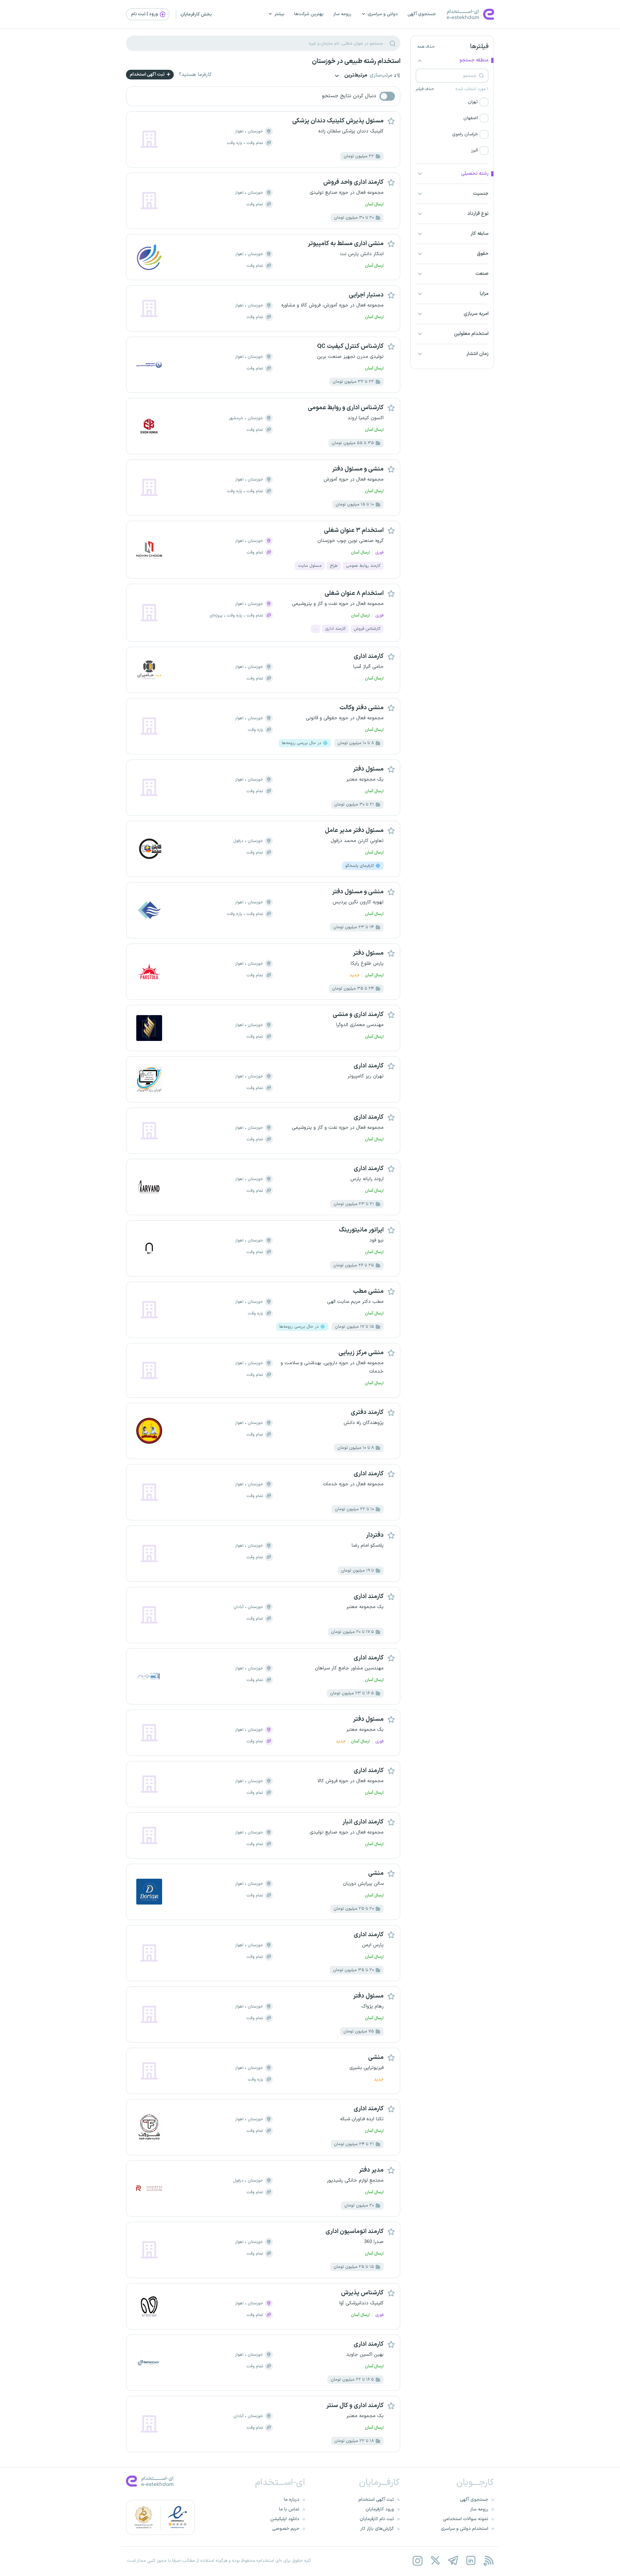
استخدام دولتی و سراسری (465, 2529)
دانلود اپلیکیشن (285, 2519)
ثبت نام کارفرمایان (377, 2519)
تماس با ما (289, 2509)
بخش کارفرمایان (196, 14)
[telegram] (453, 2561)
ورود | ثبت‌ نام (145, 14)
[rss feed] (488, 2561)
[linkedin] (471, 2561)
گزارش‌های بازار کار (377, 2529)
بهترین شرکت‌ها (309, 14)
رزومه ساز (342, 14)
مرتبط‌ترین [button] (355, 76)
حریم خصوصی (286, 2529)
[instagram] (417, 2561)
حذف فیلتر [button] (425, 89)
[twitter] (435, 2561)
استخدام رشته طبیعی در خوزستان (356, 61)
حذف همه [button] (426, 47)
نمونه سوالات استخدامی (465, 2519)
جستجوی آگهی (422, 14)
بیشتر (279, 14)
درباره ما (292, 2500)
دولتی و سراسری (383, 14)
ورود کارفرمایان (380, 2509)
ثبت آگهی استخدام (148, 74)
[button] (452, 102)
